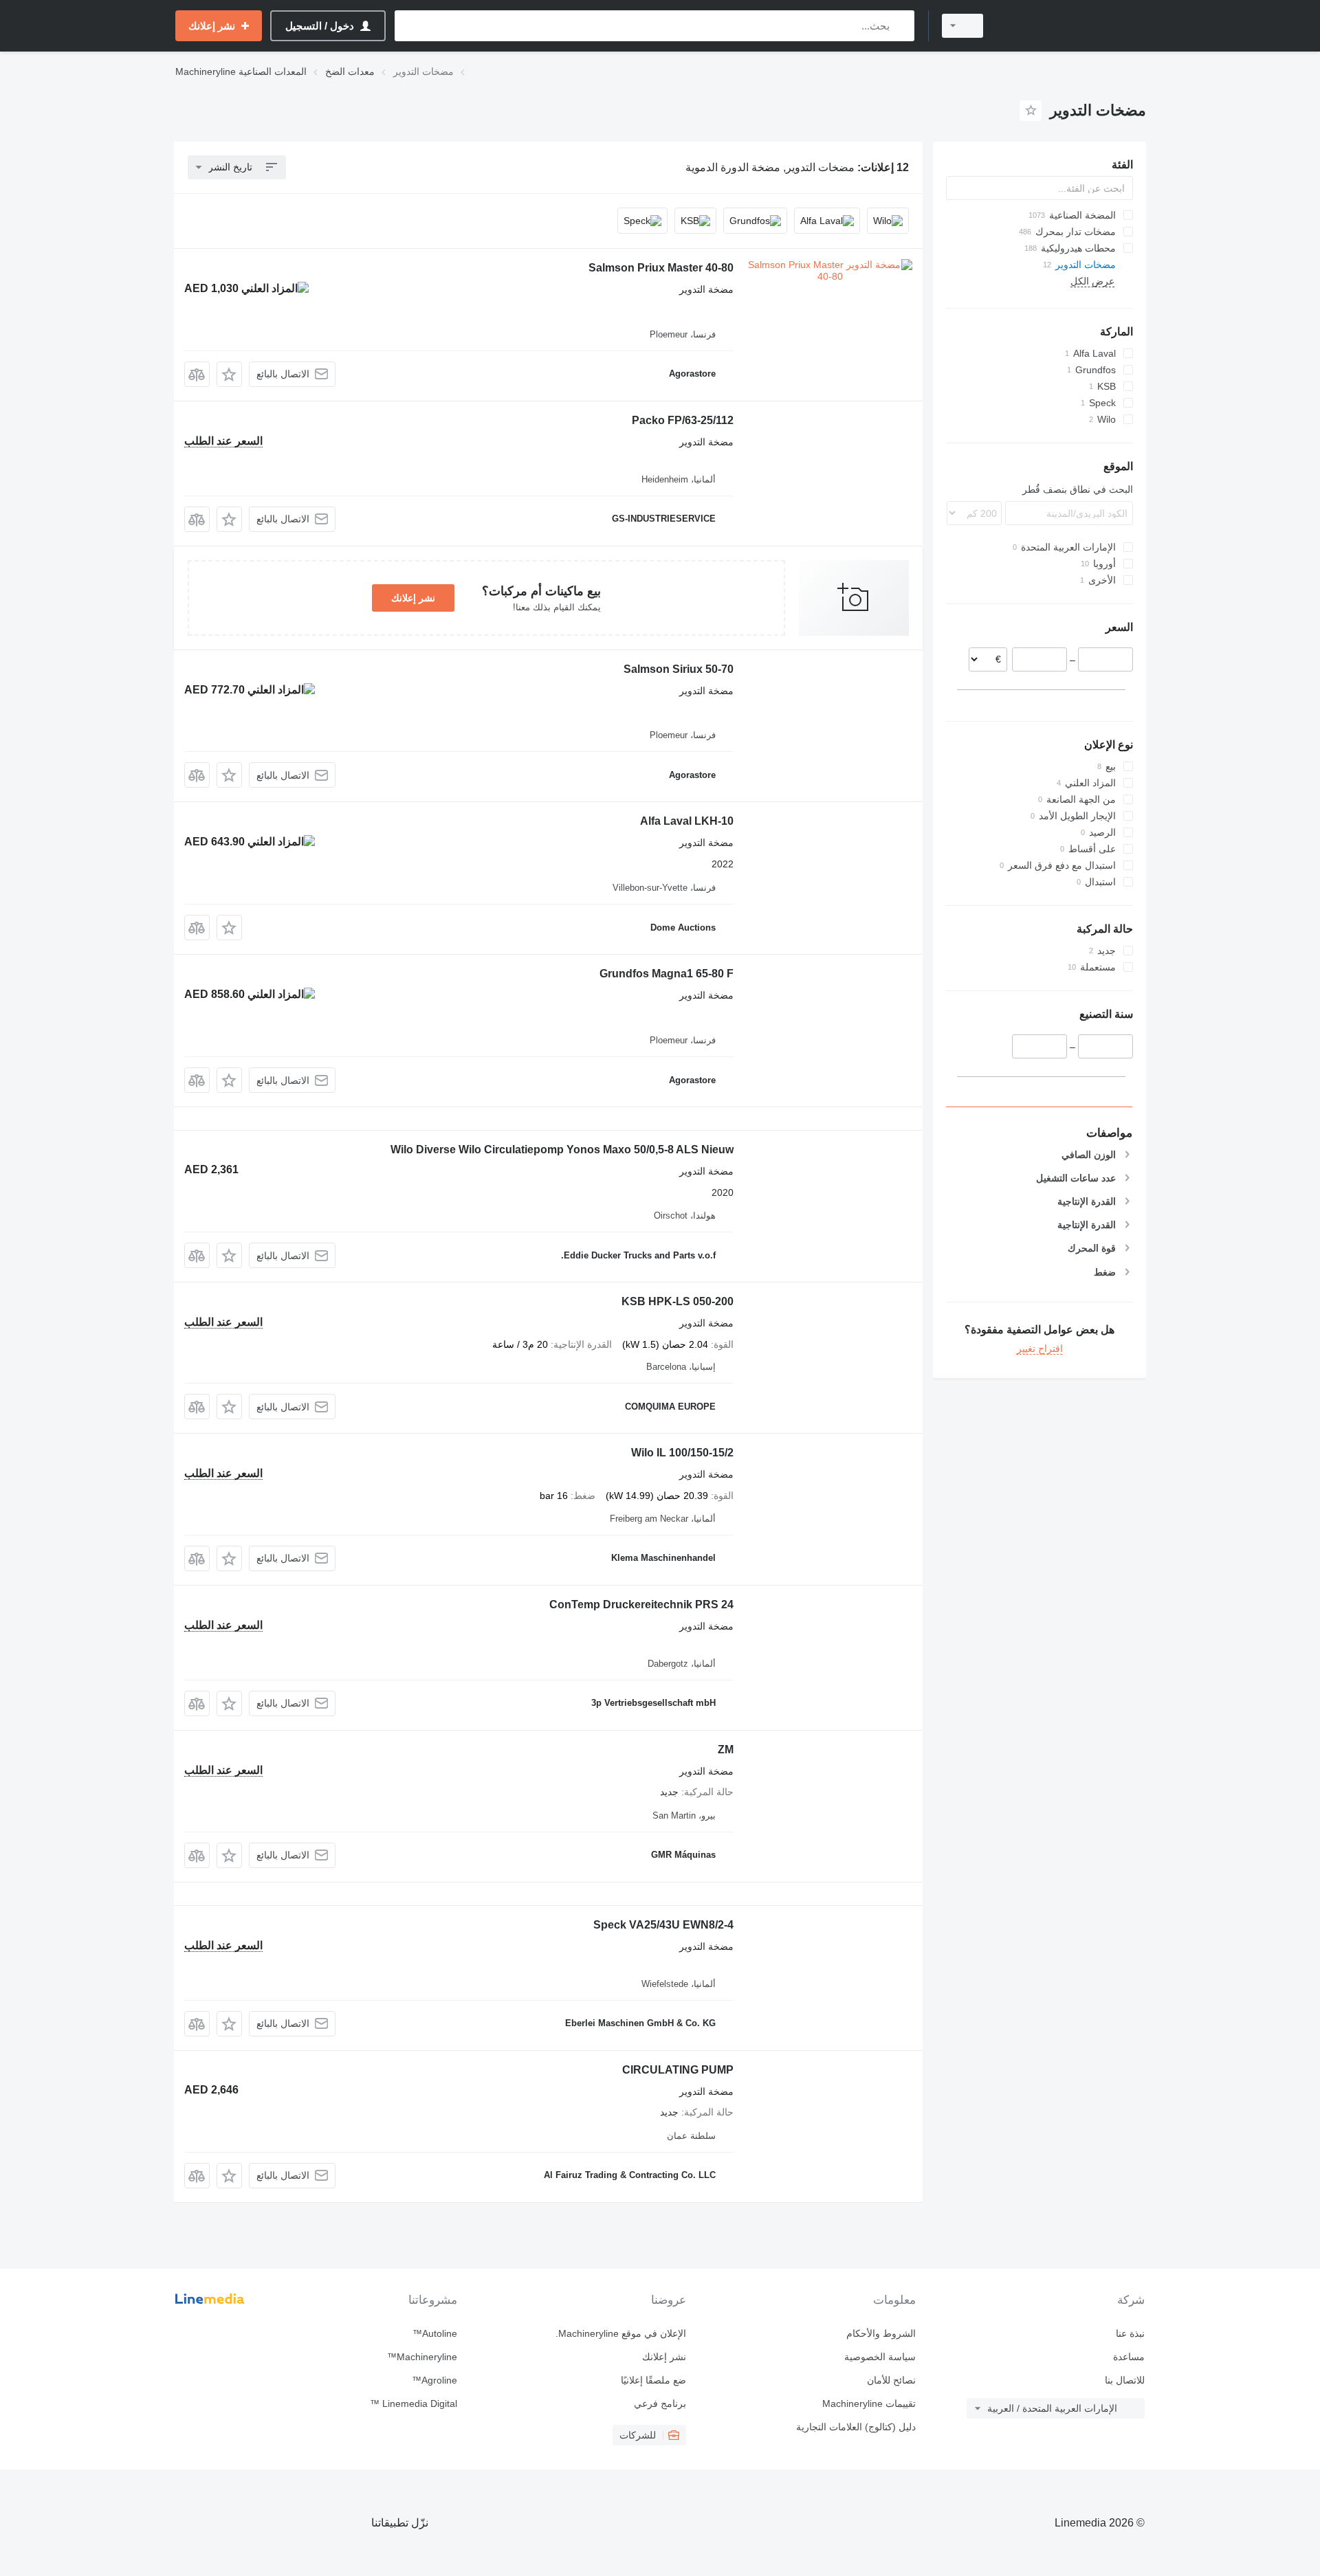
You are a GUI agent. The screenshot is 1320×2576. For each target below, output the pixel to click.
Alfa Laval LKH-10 (687, 821)
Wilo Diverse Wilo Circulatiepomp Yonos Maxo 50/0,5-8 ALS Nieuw (562, 1150)
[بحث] (901, 26)
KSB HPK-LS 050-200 (678, 1301)
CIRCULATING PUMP (678, 2070)
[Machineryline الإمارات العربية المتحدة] (1072, 26)
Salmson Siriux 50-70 (679, 669)
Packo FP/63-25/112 (683, 420)
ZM (726, 1750)
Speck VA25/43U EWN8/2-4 (663, 1925)
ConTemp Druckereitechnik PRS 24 (641, 1605)
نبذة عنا (1130, 2333)
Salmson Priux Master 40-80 (661, 268)
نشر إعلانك (413, 598)
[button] (229, 374)
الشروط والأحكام (881, 2333)
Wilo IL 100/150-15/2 (682, 1453)
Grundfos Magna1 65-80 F (667, 974)
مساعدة (1129, 2357)
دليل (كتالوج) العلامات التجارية (856, 2427)
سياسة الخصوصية (880, 2357)
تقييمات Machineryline (869, 2403)
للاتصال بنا (1125, 2380)
